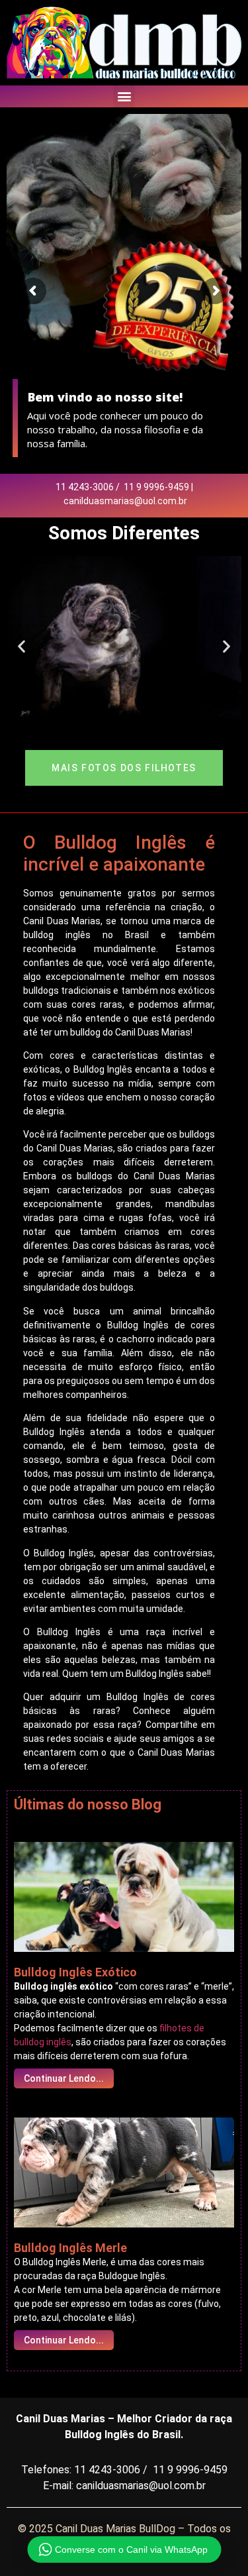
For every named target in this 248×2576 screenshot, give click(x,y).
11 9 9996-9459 (156, 487)
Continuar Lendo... (64, 2078)
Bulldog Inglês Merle (70, 2248)
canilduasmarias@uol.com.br (125, 501)
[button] (124, 96)
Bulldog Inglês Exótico (75, 1972)
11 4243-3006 (85, 487)
